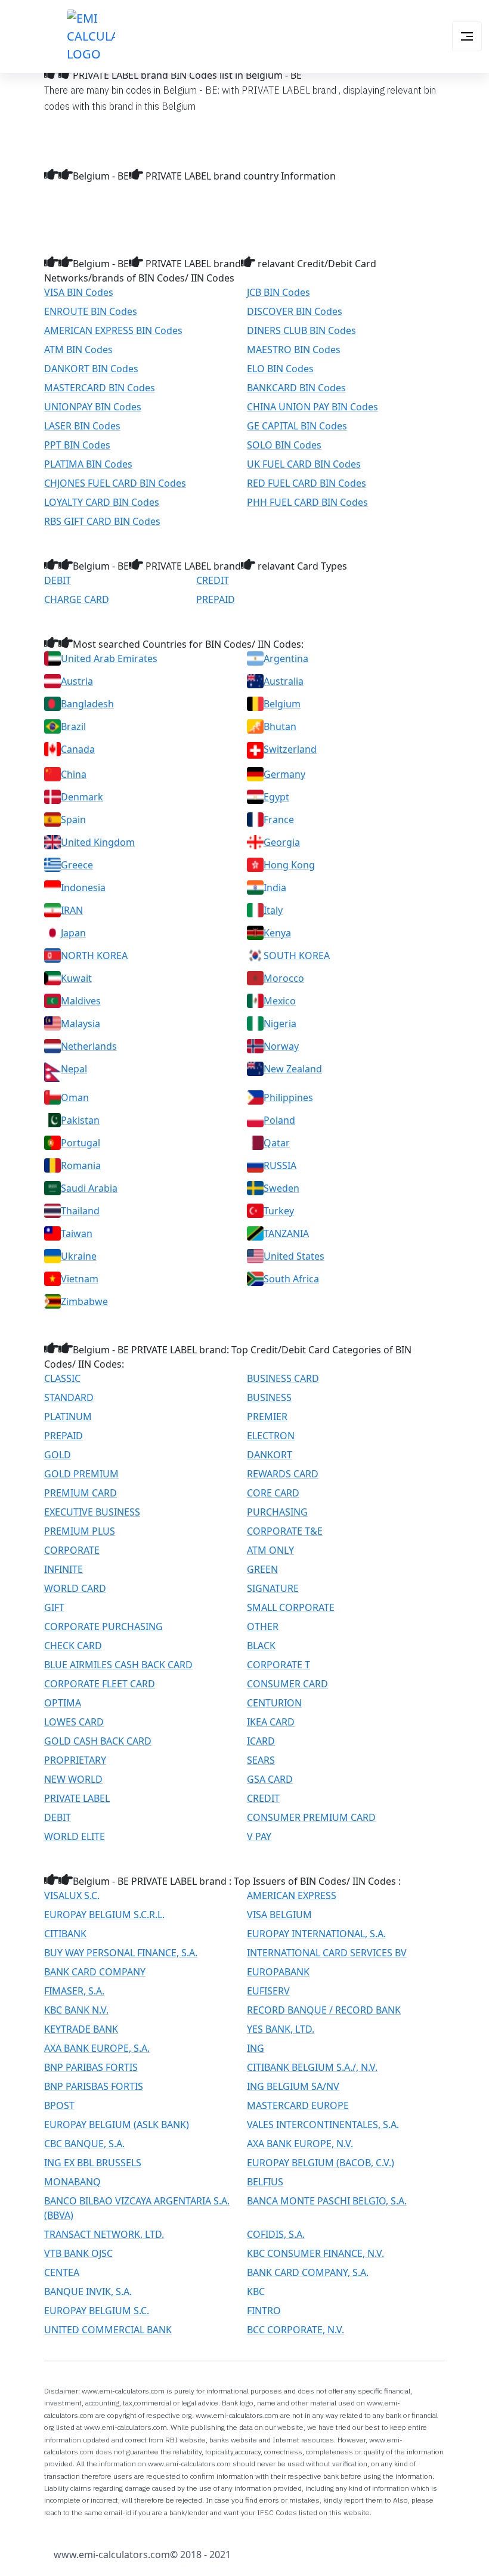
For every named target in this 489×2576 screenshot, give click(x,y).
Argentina (286, 658)
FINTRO (264, 2311)
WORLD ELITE (75, 1836)
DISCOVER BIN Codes (295, 311)
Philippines (288, 1097)
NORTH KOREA (94, 955)
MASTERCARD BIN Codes (100, 388)
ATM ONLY (270, 1550)
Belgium (282, 704)
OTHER (263, 1626)
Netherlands (89, 1046)
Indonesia (83, 887)
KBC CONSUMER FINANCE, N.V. (315, 2253)
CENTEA (62, 2272)
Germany (284, 774)
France (279, 820)
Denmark (82, 797)
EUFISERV (268, 1991)
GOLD (58, 1455)
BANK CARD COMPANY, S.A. (308, 2272)
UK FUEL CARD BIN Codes (304, 464)
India (275, 887)
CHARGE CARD (77, 599)
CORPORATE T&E (285, 1531)
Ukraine (79, 1256)
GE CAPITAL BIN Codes (297, 426)
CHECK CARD (73, 1646)
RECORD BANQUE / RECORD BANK (324, 2010)
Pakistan (80, 1120)
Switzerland (290, 749)
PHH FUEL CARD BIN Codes (307, 502)
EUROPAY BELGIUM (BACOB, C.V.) (321, 2163)
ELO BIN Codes (280, 369)
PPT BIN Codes (77, 445)
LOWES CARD (74, 1722)
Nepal (74, 1069)
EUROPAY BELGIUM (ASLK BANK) (117, 2124)
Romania (81, 1165)
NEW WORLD (73, 1779)
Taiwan (77, 1233)
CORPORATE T (278, 1665)
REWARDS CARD (283, 1474)
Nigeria (280, 1023)
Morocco (284, 978)
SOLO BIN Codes (284, 445)
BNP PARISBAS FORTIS (94, 2086)
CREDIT (213, 580)
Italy (273, 910)
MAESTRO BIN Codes (294, 350)
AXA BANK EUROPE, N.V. (300, 2144)
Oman (75, 1097)
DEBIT (58, 580)
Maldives (81, 1001)
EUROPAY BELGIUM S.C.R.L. (104, 1915)
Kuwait (76, 978)
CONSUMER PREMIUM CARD (311, 1817)
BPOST (59, 2105)
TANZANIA (286, 1233)
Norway (281, 1046)
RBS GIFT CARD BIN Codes (102, 521)
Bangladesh (87, 704)
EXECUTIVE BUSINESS (92, 1512)
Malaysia (81, 1023)
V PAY (259, 1836)
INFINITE (64, 1569)
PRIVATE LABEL (77, 1798)
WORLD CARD (75, 1588)
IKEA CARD (271, 1722)
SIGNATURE (273, 1588)
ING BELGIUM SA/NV (293, 2086)
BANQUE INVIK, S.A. (88, 2292)
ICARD (261, 1741)
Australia (284, 681)
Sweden (281, 1188)
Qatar (277, 1143)
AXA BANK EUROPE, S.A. (97, 2048)
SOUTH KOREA (297, 955)
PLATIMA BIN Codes (88, 464)
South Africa (291, 1279)
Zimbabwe (84, 1301)
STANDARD (69, 1397)
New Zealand (293, 1069)
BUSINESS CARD (283, 1378)
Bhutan (280, 726)
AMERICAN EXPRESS (292, 1895)
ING (256, 2048)
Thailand (80, 1211)
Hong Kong (289, 865)
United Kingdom (98, 842)
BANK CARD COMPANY (95, 1972)
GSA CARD (270, 1779)
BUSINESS (269, 1397)
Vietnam (80, 1279)
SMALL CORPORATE (291, 1607)
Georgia (282, 842)
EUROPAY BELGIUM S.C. (97, 2311)
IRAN (72, 910)
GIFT (54, 1607)
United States (294, 1256)
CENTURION (274, 1703)
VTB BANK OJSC (78, 2253)
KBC (256, 2292)
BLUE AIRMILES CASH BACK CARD (118, 1665)
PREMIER (267, 1417)
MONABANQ (72, 2182)
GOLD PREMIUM (81, 1474)
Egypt (276, 797)
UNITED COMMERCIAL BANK (108, 2330)
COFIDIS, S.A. (276, 2234)
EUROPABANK (278, 1972)
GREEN (262, 1569)
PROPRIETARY (75, 1760)
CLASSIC (62, 1378)
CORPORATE (72, 1550)
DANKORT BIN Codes (91, 369)
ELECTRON (271, 1436)
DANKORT (270, 1455)
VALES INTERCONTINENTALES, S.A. (323, 2124)
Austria (77, 681)
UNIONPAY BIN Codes (93, 407)
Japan (73, 933)
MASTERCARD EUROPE (298, 2105)
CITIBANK (65, 1934)
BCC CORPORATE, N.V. (295, 2330)
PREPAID (216, 599)
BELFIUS (265, 2182)
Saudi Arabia (89, 1188)
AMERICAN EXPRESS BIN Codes (113, 330)
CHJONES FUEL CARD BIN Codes (115, 483)
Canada (78, 749)
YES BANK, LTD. (281, 2029)
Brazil (73, 726)
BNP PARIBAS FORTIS (91, 2067)
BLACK (261, 1646)
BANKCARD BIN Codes (296, 388)
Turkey (279, 1211)
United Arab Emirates (109, 658)
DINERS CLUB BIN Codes (301, 330)
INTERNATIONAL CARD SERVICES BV (327, 1953)
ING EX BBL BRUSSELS (93, 2163)
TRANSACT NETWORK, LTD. (104, 2234)
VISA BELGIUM (279, 1915)
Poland (279, 1120)
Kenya (277, 933)
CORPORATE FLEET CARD (100, 1684)
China (74, 774)
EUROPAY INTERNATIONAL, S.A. (316, 1934)
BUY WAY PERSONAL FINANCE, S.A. (121, 1953)
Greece (77, 865)
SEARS (261, 1760)
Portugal (81, 1143)
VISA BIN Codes (79, 292)
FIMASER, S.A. (74, 1991)
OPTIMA (63, 1703)
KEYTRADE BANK (81, 2029)
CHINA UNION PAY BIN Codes (312, 407)
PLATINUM (68, 1417)
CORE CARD (273, 1493)
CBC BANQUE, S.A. (84, 2144)
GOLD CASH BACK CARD (98, 1741)
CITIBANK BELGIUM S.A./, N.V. (312, 2067)
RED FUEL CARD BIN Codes (307, 483)
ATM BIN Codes (78, 350)
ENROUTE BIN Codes (91, 311)
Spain (73, 820)
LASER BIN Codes (82, 426)
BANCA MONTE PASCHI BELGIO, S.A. (327, 2201)
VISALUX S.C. (72, 1895)
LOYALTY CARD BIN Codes (102, 502)
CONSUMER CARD (287, 1684)
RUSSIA (280, 1165)
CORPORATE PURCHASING (103, 1626)
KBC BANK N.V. (76, 2010)
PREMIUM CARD (81, 1493)
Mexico (280, 1001)
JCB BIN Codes (278, 292)
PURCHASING (277, 1512)
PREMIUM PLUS (80, 1531)
